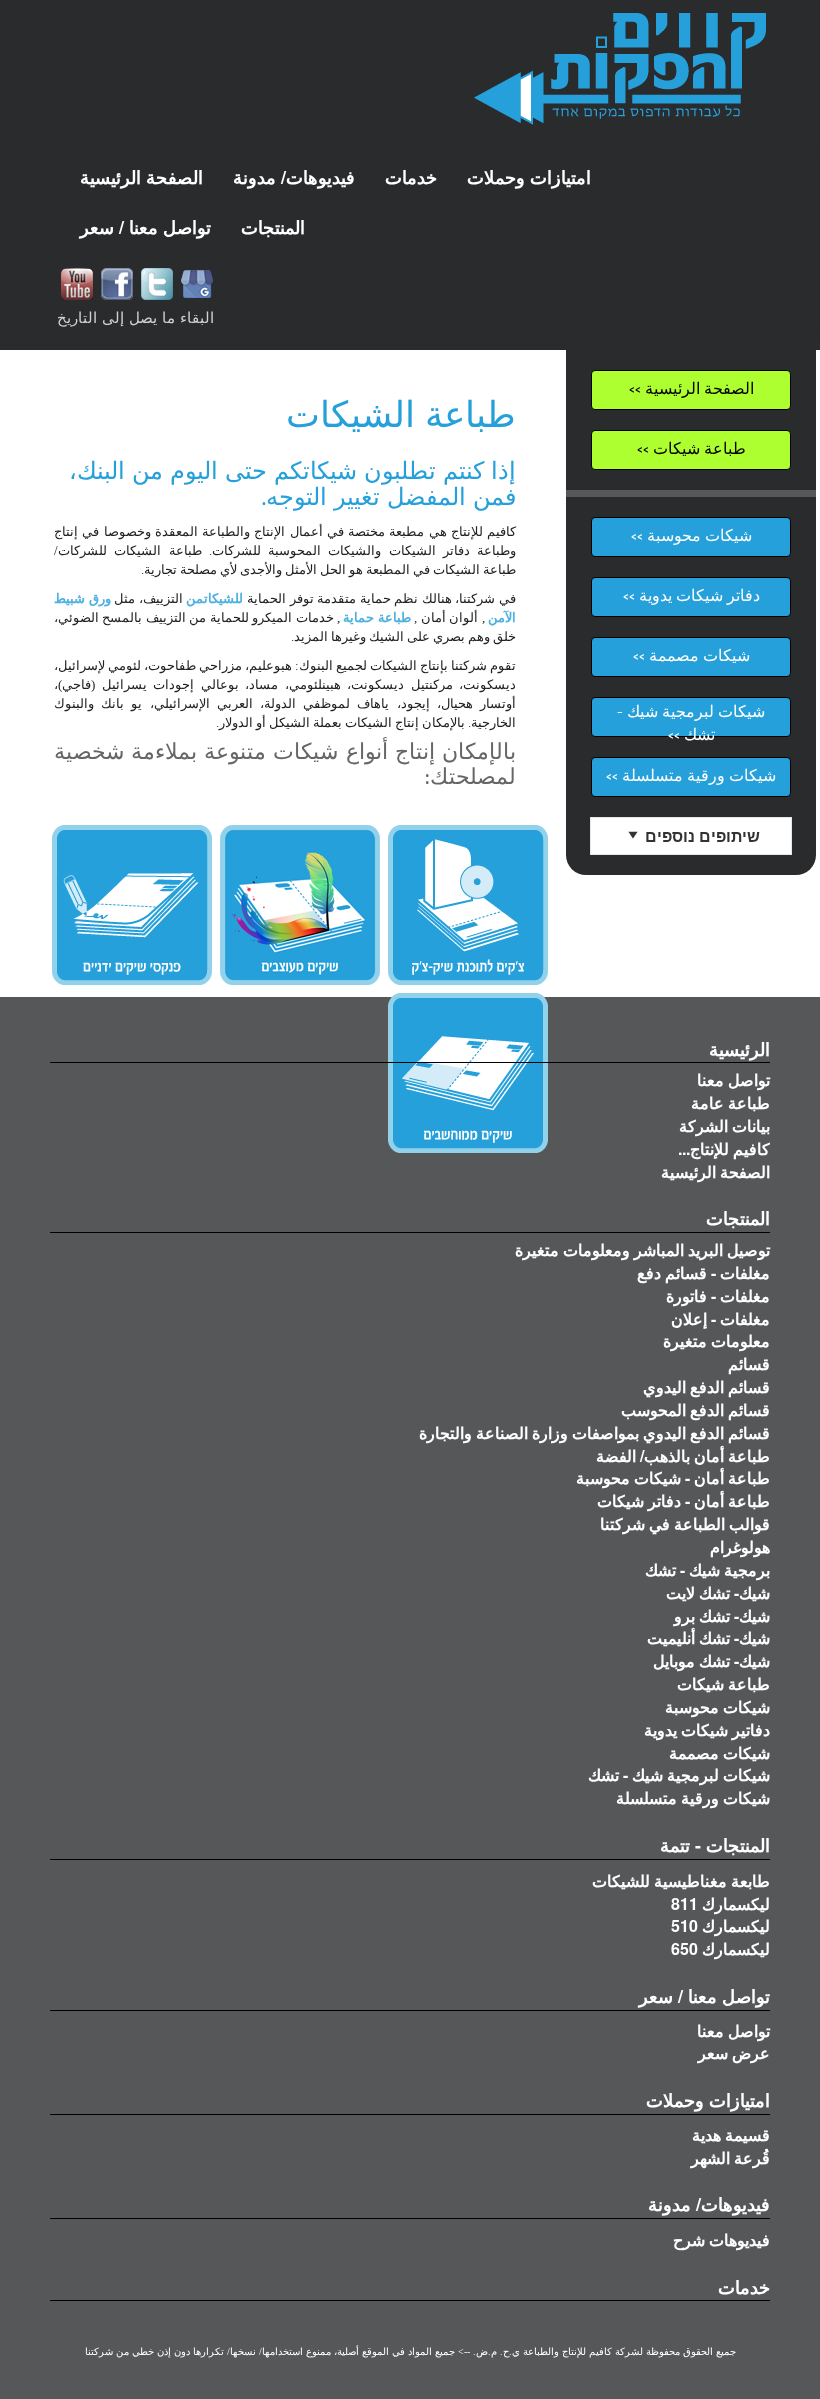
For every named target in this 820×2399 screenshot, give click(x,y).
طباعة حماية (377, 617)
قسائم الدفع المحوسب (695, 1409)
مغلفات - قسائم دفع (703, 1272)
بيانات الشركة (724, 1125)
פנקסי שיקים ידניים (132, 905)
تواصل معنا (733, 1079)
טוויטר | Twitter (157, 284)
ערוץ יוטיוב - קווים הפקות (77, 284)
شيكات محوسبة (717, 1706)
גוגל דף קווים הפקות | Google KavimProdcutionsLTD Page (197, 284)
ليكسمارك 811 (720, 1903)
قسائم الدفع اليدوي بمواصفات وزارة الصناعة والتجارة (594, 1432)
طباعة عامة (730, 1102)
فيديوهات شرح (721, 2239)
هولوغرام (740, 1546)
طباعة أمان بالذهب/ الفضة (683, 1455)
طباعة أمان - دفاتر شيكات (683, 1500)
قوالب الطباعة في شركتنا (685, 1523)
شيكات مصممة (719, 1752)
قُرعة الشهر (730, 2157)
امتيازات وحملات (708, 2100)
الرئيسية (739, 1049)
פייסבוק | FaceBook (117, 284)
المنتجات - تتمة (715, 1845)
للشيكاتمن (214, 598)
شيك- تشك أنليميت (708, 1637)
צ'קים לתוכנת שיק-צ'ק (468, 905)
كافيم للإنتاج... (724, 1148)
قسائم (749, 1363)
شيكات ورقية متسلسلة (693, 1797)
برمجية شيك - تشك (707, 1569)
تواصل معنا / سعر (704, 1996)
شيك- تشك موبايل (711, 1660)
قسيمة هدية (731, 2134)
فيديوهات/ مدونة (709, 2204)
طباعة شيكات (723, 1683)
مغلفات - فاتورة (718, 1295)
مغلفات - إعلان (720, 1318)
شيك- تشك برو (722, 1615)
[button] (294, 177)
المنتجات (738, 1218)
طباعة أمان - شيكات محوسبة (673, 1477)
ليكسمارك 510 (720, 1925)
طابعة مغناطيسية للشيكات (681, 1880)
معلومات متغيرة (716, 1340)
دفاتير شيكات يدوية (707, 1729)
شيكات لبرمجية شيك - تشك (679, 1774)
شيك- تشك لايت (718, 1592)
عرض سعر (734, 2052)
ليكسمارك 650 (720, 1948)
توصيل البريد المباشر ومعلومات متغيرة (642, 1249)
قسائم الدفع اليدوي (706, 1386)
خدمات (744, 2287)
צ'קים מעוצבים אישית (300, 905)
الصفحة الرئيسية (715, 1171)
